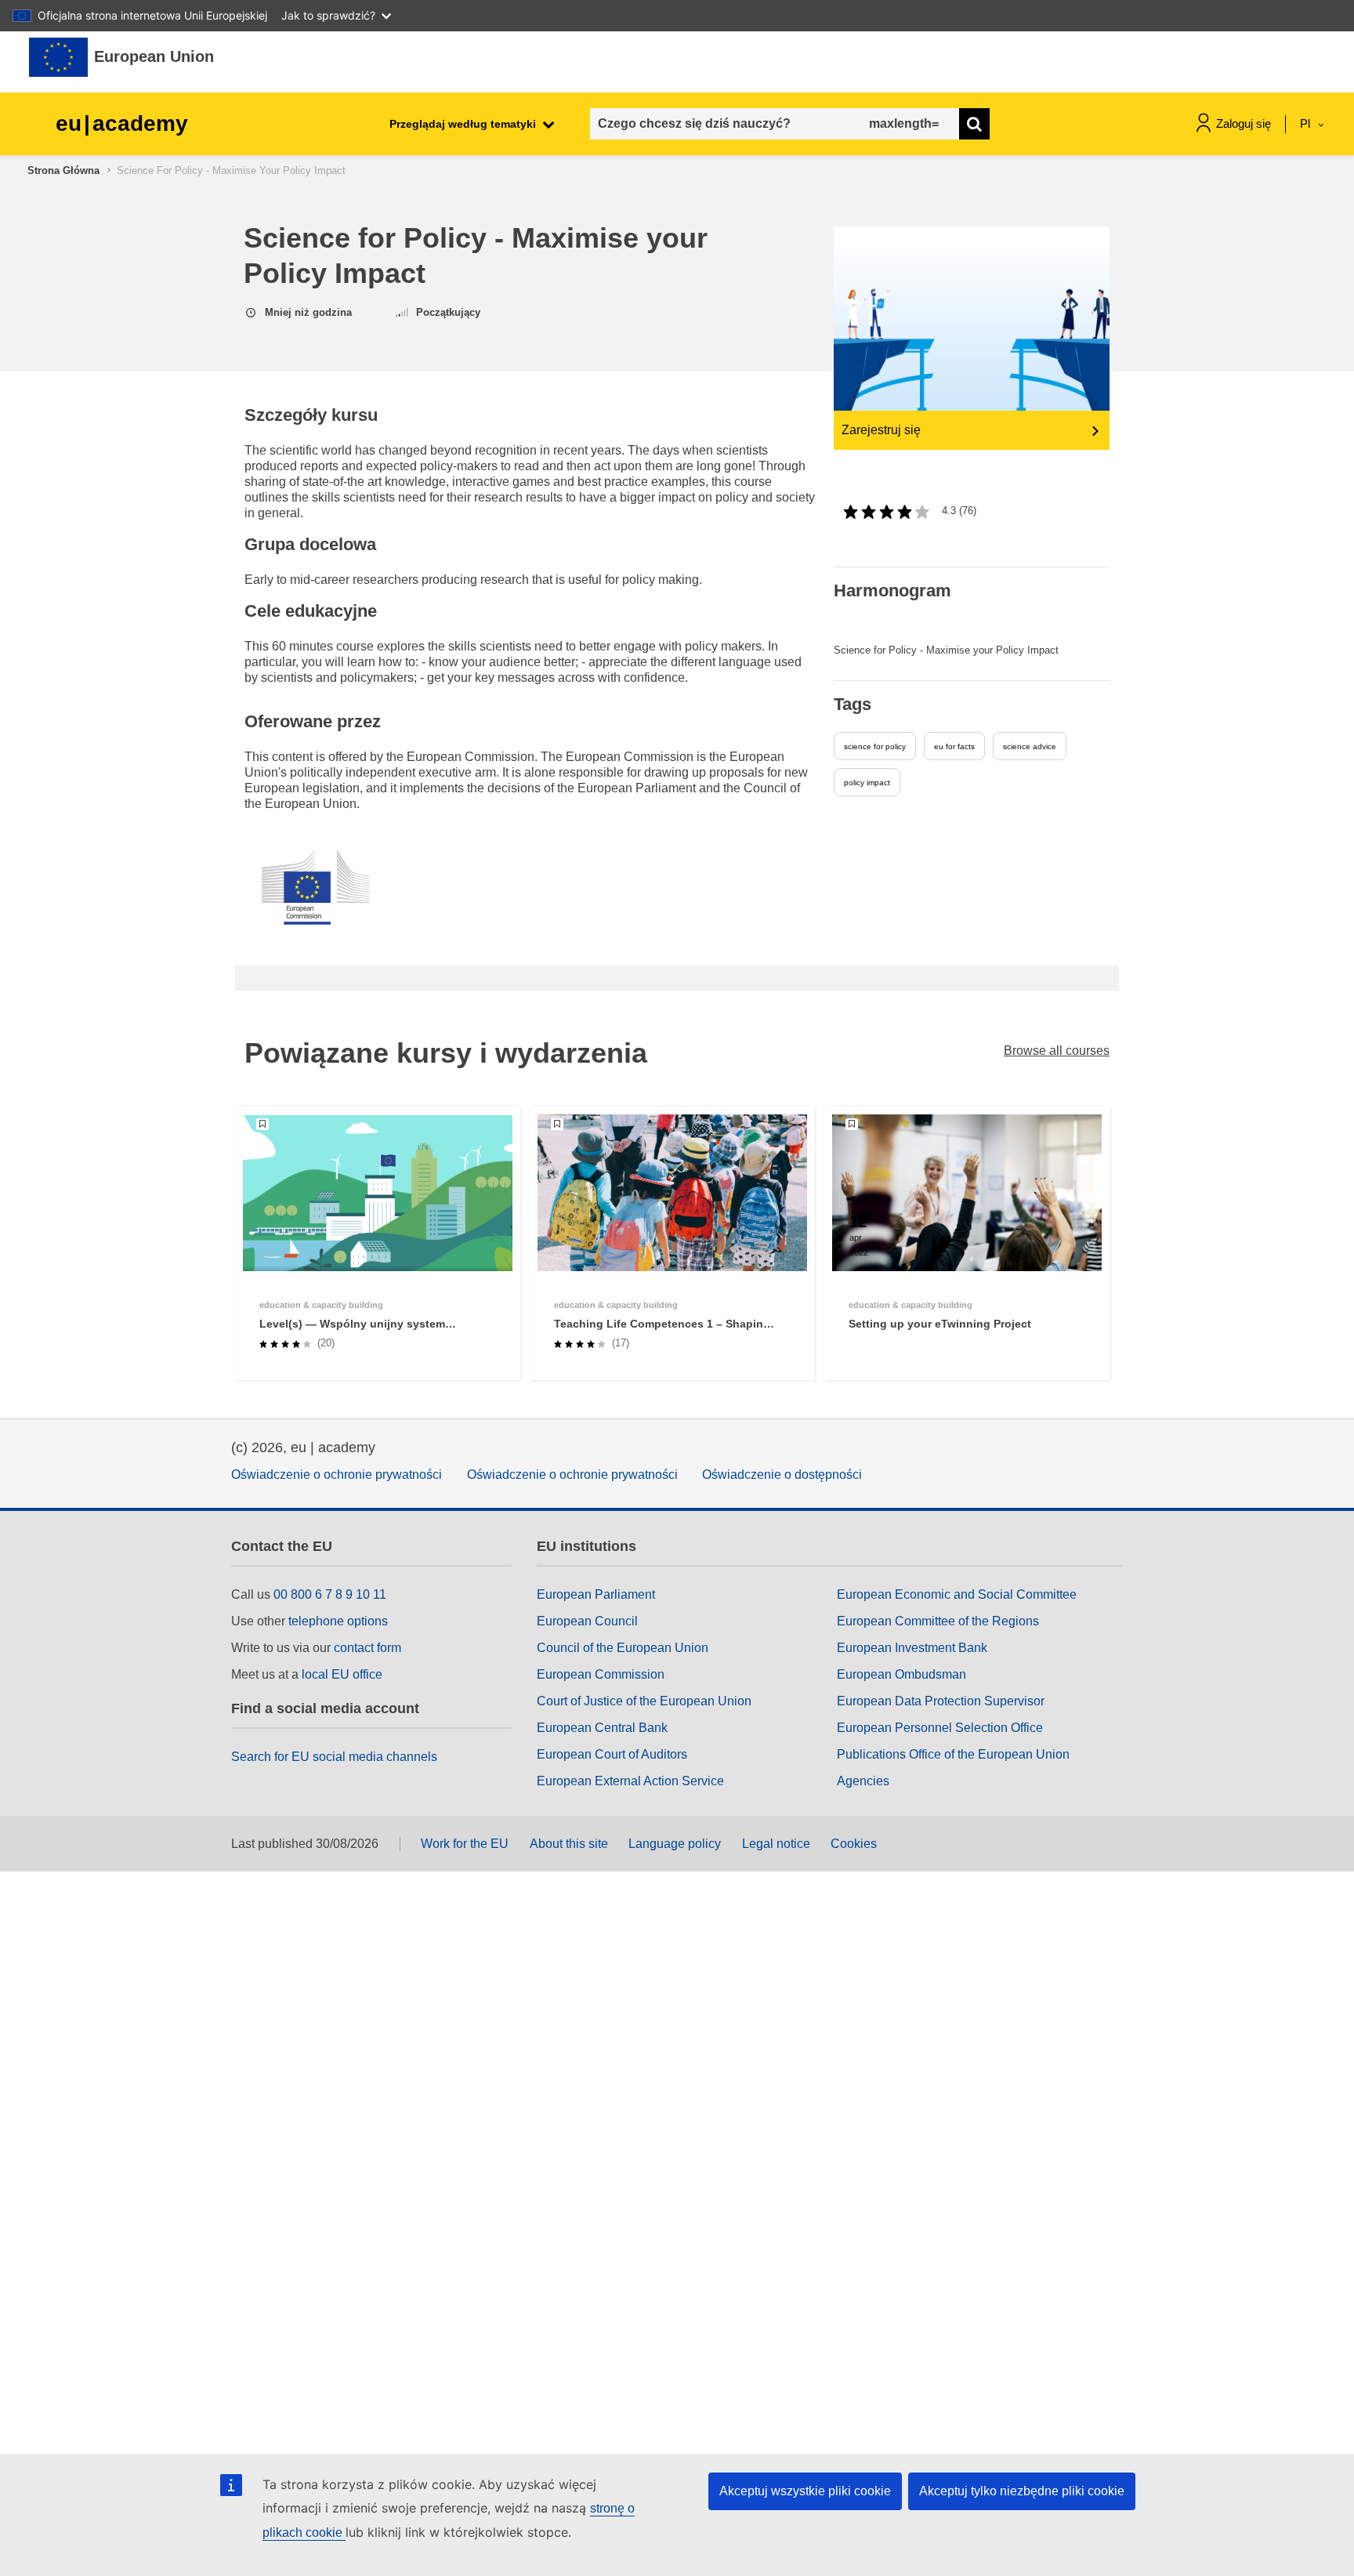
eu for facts (954, 746)
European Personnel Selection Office (940, 1728)
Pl (1307, 123)
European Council (587, 1621)
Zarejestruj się (881, 430)
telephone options (338, 1621)
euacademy (122, 123)
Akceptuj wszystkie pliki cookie (805, 2491)
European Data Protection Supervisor (941, 1701)
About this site (569, 1844)
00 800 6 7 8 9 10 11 (330, 1594)
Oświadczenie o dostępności (782, 1475)
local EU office (342, 1674)
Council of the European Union (623, 1648)
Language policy (675, 1844)
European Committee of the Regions (938, 1621)
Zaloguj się (1244, 123)
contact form (367, 1648)
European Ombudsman (901, 1674)
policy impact (867, 783)
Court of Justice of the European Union (644, 1701)
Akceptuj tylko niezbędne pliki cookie (1022, 2491)
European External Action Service (630, 1781)
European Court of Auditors (612, 1754)
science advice (1030, 746)
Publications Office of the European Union (953, 1754)
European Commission (601, 1674)
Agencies (863, 1781)
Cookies (854, 1844)
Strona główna (63, 170)
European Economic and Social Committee (957, 1594)
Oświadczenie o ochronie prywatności (337, 1475)
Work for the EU (465, 1844)
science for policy (875, 746)
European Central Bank (602, 1728)
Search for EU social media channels (334, 1757)
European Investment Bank (912, 1648)
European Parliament (596, 1594)
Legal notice (776, 1844)
